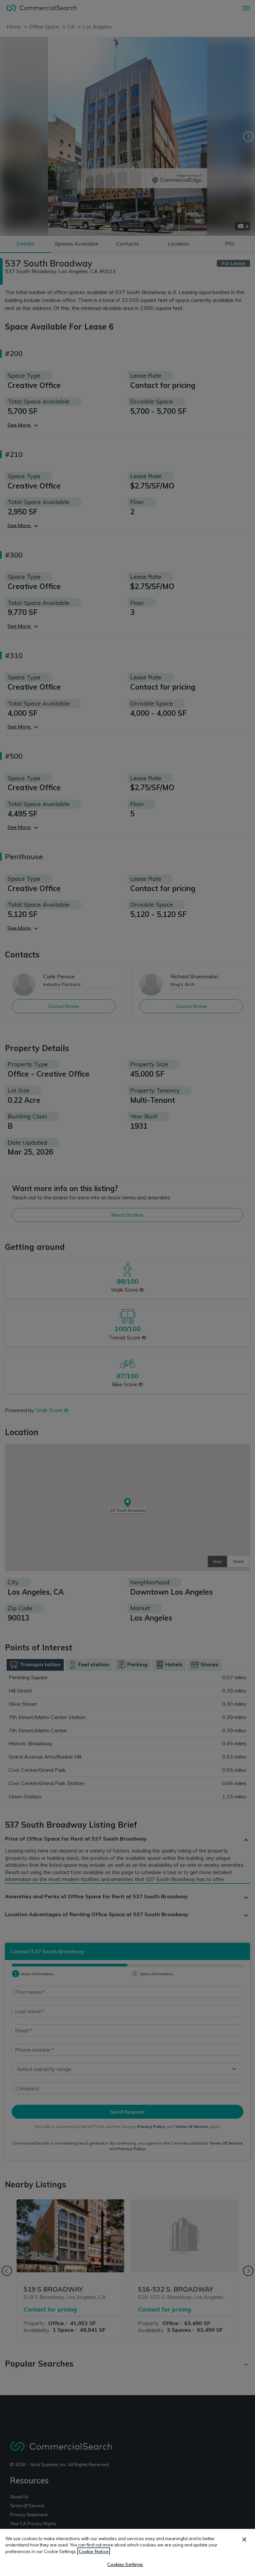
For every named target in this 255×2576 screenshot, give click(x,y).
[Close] (244, 2539)
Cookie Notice (94, 2551)
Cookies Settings (125, 2564)
